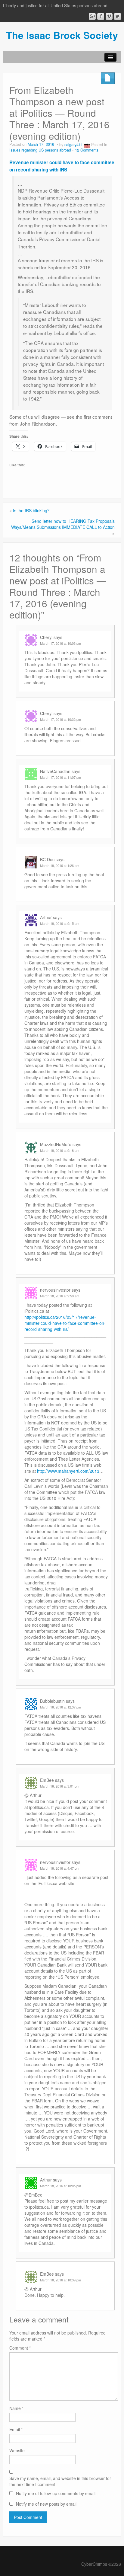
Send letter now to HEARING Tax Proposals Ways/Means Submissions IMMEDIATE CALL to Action (63, 524)
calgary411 (74, 145)
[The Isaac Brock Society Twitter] (118, 16)
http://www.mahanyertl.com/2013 (68, 1471)
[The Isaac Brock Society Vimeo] (109, 16)
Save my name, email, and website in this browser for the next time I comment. (60, 2481)
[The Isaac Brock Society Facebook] (101, 16)
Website (17, 2450)
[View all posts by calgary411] (87, 145)
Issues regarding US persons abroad (40, 150)
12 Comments (87, 150)
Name (16, 2408)
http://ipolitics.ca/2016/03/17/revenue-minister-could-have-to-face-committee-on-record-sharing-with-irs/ (65, 1323)
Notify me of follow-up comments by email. (56, 2493)
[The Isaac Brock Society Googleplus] (92, 16)
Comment (20, 2348)
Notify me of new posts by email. (47, 2504)
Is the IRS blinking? (31, 510)
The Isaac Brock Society (62, 35)
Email (16, 2429)
